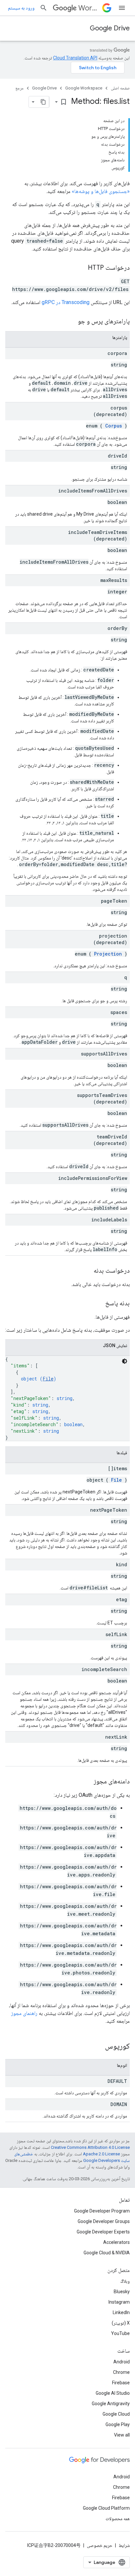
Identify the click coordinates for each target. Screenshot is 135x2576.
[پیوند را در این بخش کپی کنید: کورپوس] (96, 2047)
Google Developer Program (102, 2211)
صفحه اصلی (120, 88)
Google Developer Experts (103, 2232)
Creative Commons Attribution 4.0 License (90, 2147)
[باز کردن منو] (122, 8)
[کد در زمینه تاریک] (125, 1361)
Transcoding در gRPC (66, 302)
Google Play (118, 2424)
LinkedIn (121, 2312)
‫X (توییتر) (121, 2323)
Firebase (121, 2383)
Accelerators (116, 2242)
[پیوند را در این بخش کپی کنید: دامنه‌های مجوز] (87, 1782)
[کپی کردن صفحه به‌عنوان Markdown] (43, 102)
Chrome (121, 2372)
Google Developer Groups (104, 2221)
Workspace (89, 8)
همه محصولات (118, 2519)
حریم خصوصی (100, 2545)
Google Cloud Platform (106, 2508)
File (48, 1379)
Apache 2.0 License (101, 2154)
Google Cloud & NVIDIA (107, 2253)
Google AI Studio (113, 2393)
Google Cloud (116, 2414)
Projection (108, 954)
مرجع (19, 88)
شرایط (124, 2545)
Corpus (114, 426)
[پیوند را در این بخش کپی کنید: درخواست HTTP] (81, 268)
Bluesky (122, 2292)
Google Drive (110, 28)
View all (122, 2435)
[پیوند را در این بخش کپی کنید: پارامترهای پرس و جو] (70, 322)
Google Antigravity (111, 2404)
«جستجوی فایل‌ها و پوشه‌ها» (101, 191)
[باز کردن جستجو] (44, 8)
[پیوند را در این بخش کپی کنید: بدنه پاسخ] (99, 1304)
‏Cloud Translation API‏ (75, 58)
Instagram (119, 2302)
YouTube (120, 2333)
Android (122, 2362)
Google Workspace (84, 88)
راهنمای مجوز (24, 2013)
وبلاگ (125, 2281)
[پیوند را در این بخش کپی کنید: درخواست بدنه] (87, 1271)
